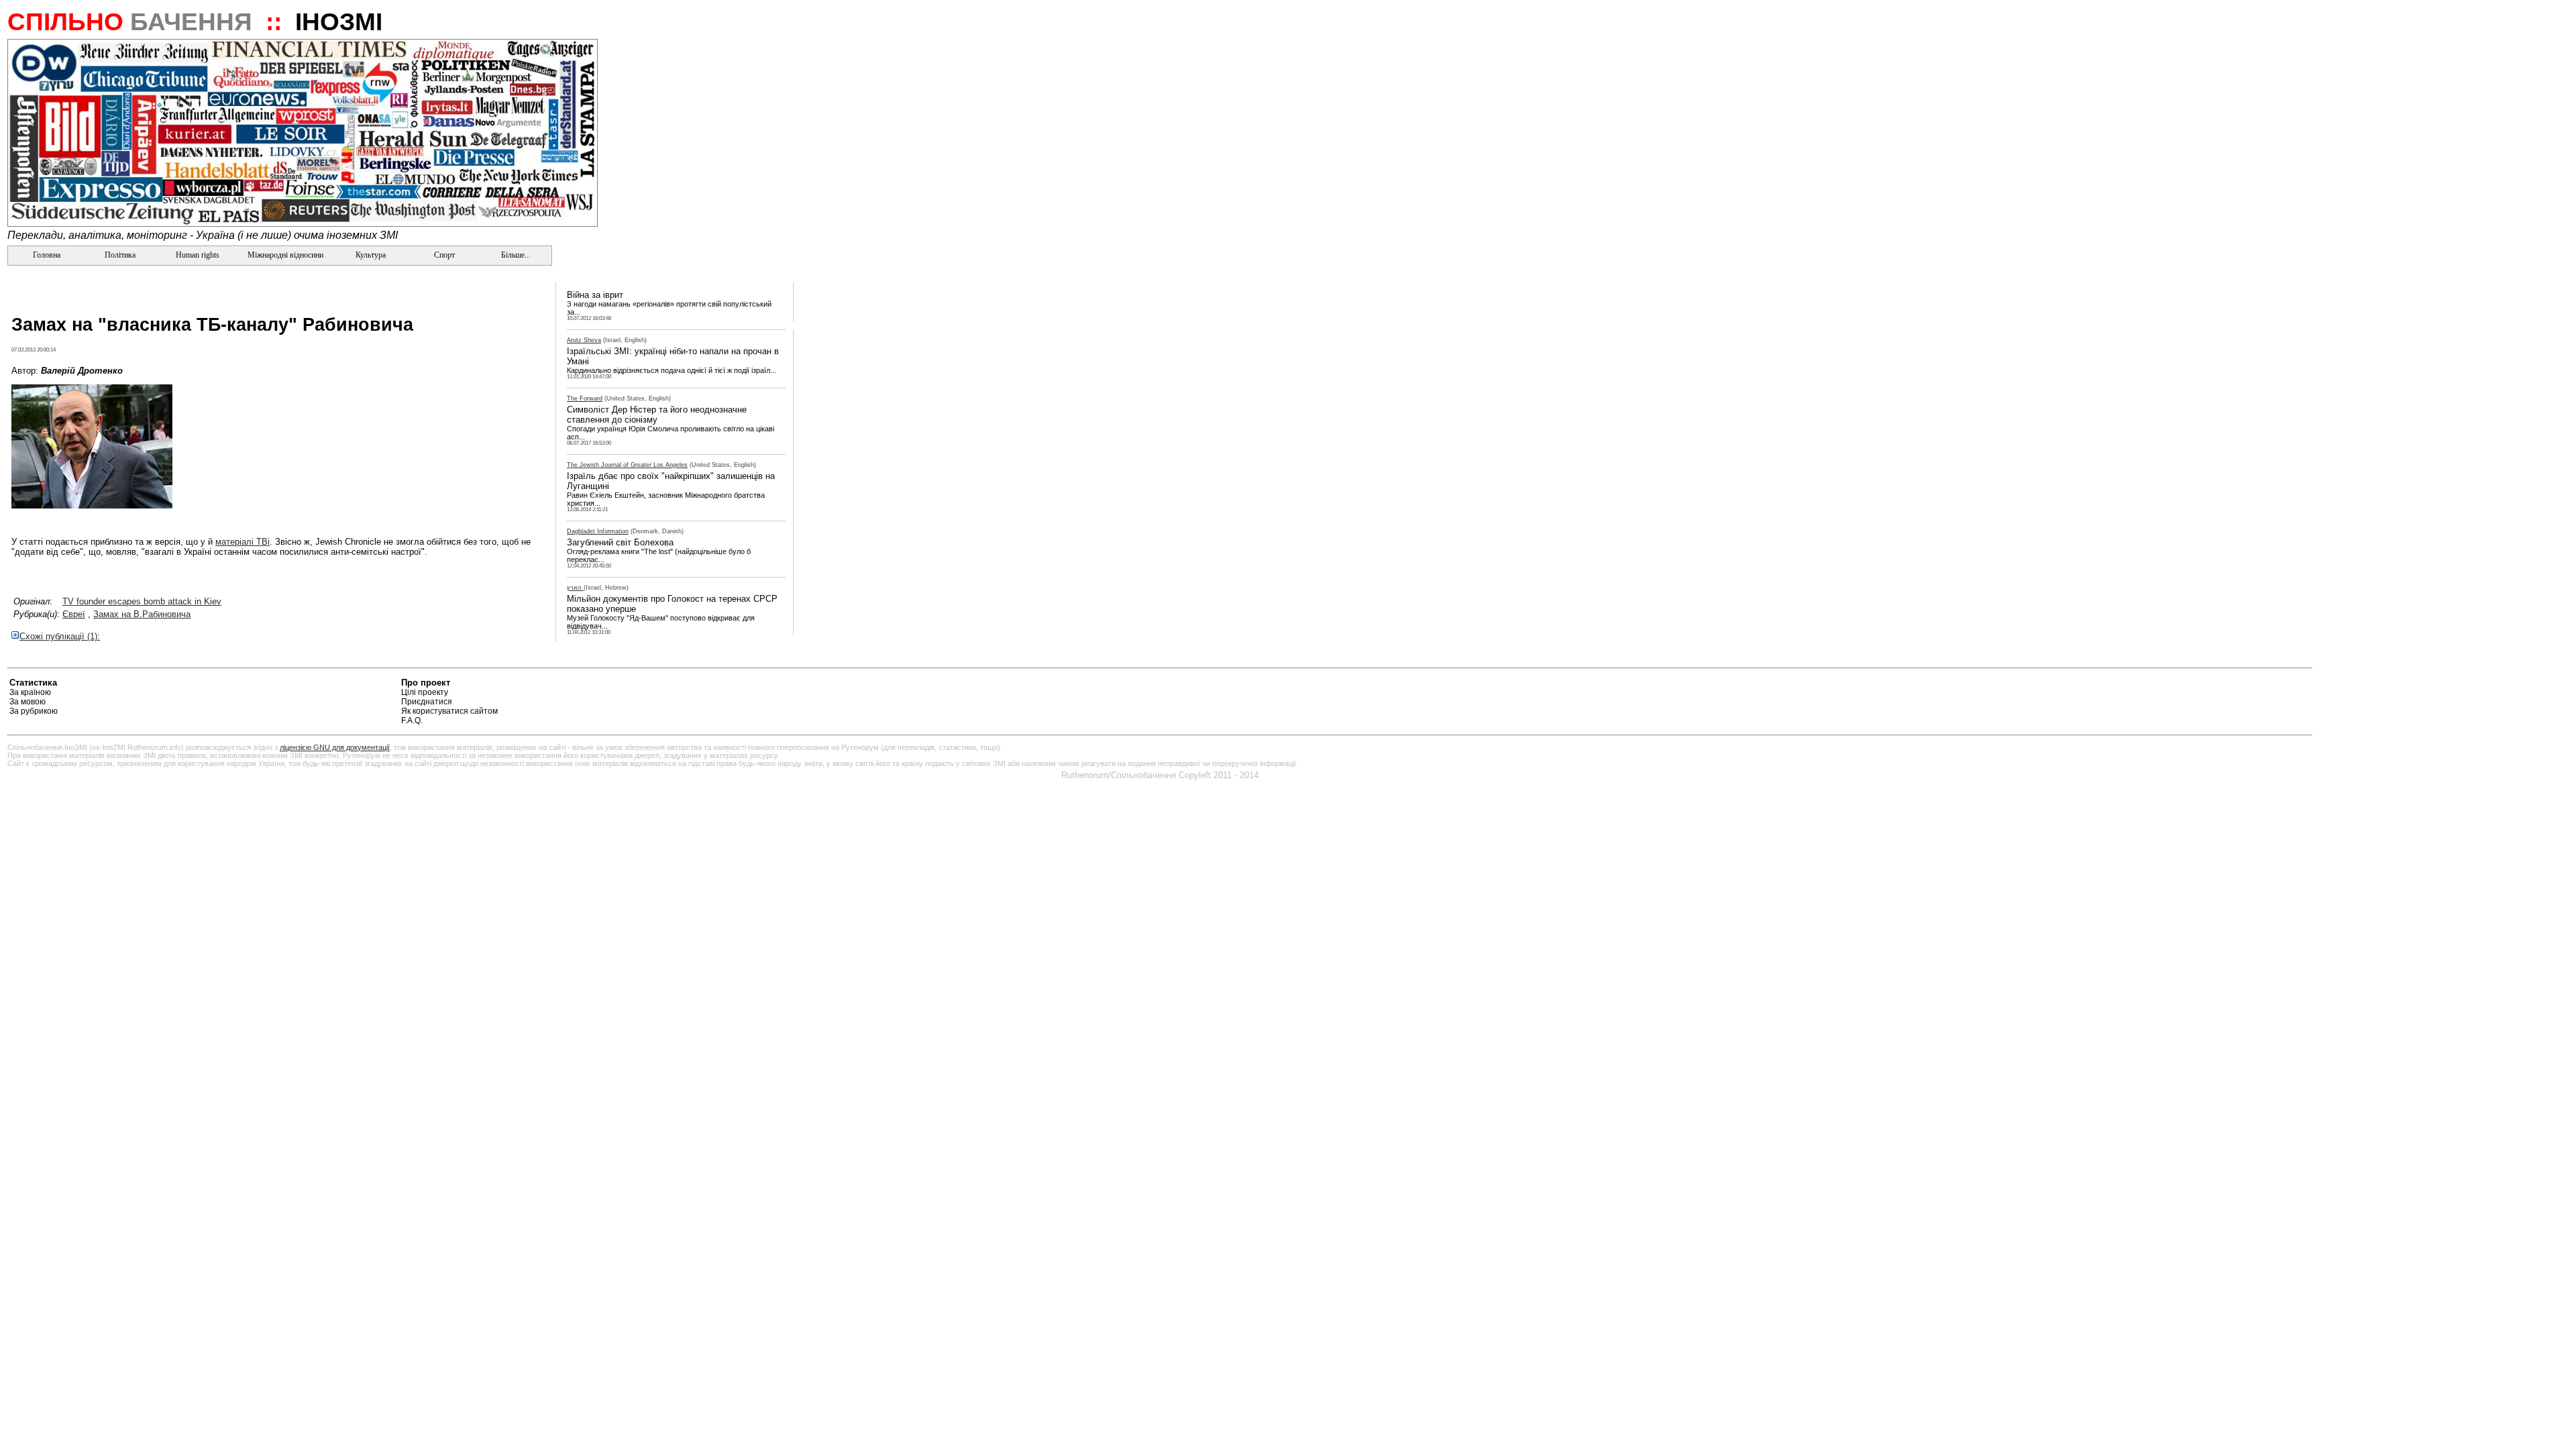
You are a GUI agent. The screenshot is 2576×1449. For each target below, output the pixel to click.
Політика (120, 255)
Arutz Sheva (584, 340)
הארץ (575, 588)
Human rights (198, 255)
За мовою (28, 702)
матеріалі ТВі (243, 542)
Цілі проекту (425, 692)
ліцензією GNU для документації (335, 747)
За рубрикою (34, 711)
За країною (30, 692)
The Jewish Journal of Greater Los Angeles (627, 465)
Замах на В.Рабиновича (142, 614)
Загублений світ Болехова (620, 542)
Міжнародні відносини (285, 255)
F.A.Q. (412, 720)
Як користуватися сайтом (449, 711)
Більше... (515, 255)
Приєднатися (427, 702)
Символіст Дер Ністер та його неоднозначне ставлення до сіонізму (657, 415)
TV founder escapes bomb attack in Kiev (142, 601)
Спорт (443, 255)
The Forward (585, 398)
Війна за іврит (595, 295)
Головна (46, 255)
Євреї (74, 614)
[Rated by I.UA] (2281, 685)
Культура (371, 255)
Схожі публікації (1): (60, 636)
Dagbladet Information (598, 531)
